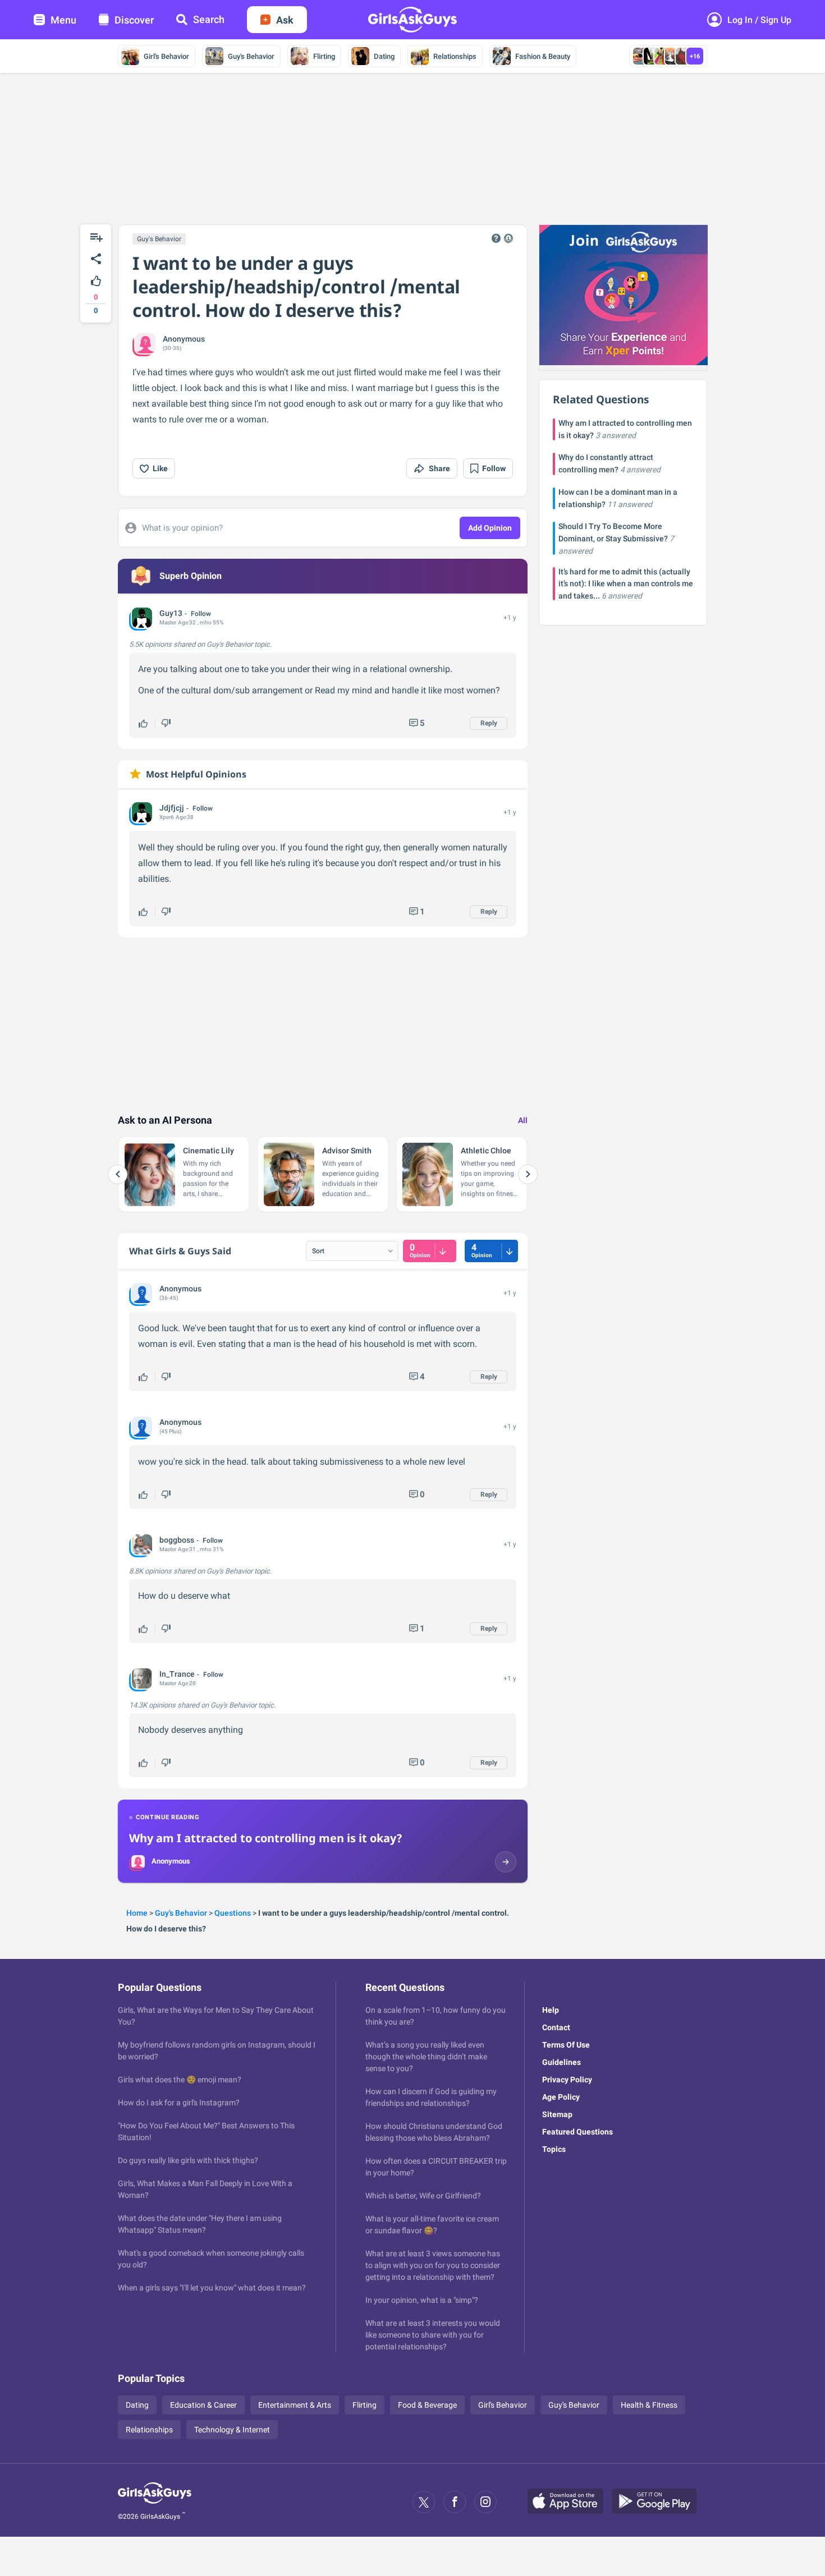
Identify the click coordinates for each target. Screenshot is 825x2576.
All (523, 1120)
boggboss (177, 1540)
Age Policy (561, 2097)
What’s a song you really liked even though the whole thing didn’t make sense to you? (426, 2057)
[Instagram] (485, 2502)
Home (137, 1913)
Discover (134, 20)
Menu (63, 20)
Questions (233, 1913)
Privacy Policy (567, 2080)
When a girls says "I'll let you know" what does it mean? (212, 2288)
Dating (384, 56)
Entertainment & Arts (295, 2405)
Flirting (324, 56)
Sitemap (557, 2114)
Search (209, 19)
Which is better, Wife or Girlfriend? (423, 2196)
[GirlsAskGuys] (155, 2502)
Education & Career (203, 2405)
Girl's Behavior (166, 56)
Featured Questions (577, 2132)
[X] (424, 2502)
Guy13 (171, 613)
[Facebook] (455, 2502)
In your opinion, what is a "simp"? (422, 2300)
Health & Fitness (649, 2405)
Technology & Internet (232, 2430)
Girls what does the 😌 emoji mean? (180, 2080)
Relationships (455, 56)
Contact (556, 2027)
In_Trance (177, 1674)
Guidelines (562, 2062)
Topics (554, 2149)
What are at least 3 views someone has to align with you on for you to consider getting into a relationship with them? (433, 2265)
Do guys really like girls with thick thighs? (188, 2160)
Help (551, 2010)
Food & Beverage (427, 2405)
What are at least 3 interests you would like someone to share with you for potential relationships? (433, 2335)
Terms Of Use (566, 2045)
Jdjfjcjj (172, 808)
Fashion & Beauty (543, 56)
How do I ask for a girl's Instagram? (179, 2103)
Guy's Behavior (251, 56)
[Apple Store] (570, 2502)
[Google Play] (658, 2502)
